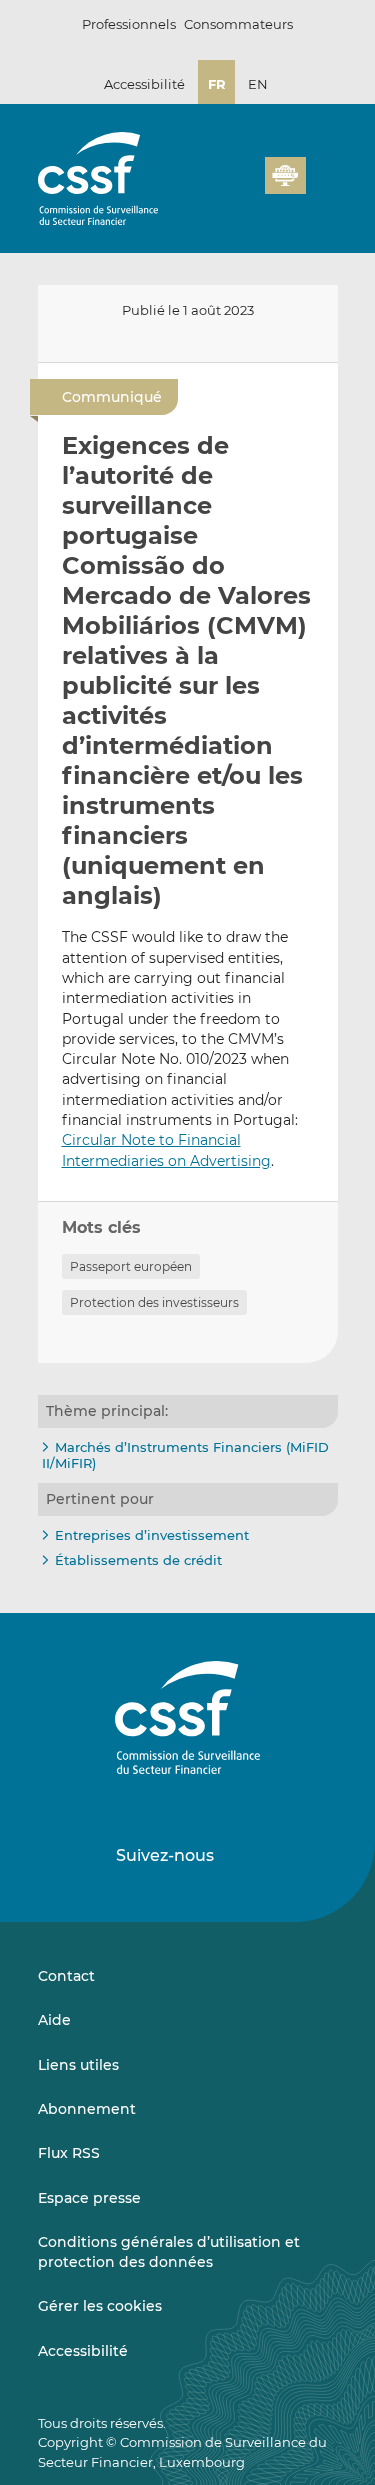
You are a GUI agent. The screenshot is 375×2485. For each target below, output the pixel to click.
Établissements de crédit (138, 1560)
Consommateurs (238, 24)
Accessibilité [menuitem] (83, 2351)
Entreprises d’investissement (152, 1535)
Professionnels (129, 24)
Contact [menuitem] (66, 1976)
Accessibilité (144, 84)
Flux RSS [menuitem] (69, 2153)
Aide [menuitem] (54, 2020)
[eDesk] (285, 175)
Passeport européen (131, 1266)
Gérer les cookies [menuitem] (100, 2306)
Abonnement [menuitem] (87, 2109)
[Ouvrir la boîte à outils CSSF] (243, 187)
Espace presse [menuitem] (89, 2198)
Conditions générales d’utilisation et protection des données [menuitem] (169, 2252)
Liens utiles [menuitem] (78, 2065)
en (258, 84)
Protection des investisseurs (154, 1302)
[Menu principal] (322, 171)
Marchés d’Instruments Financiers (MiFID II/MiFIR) (185, 1455)
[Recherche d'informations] (219, 187)
